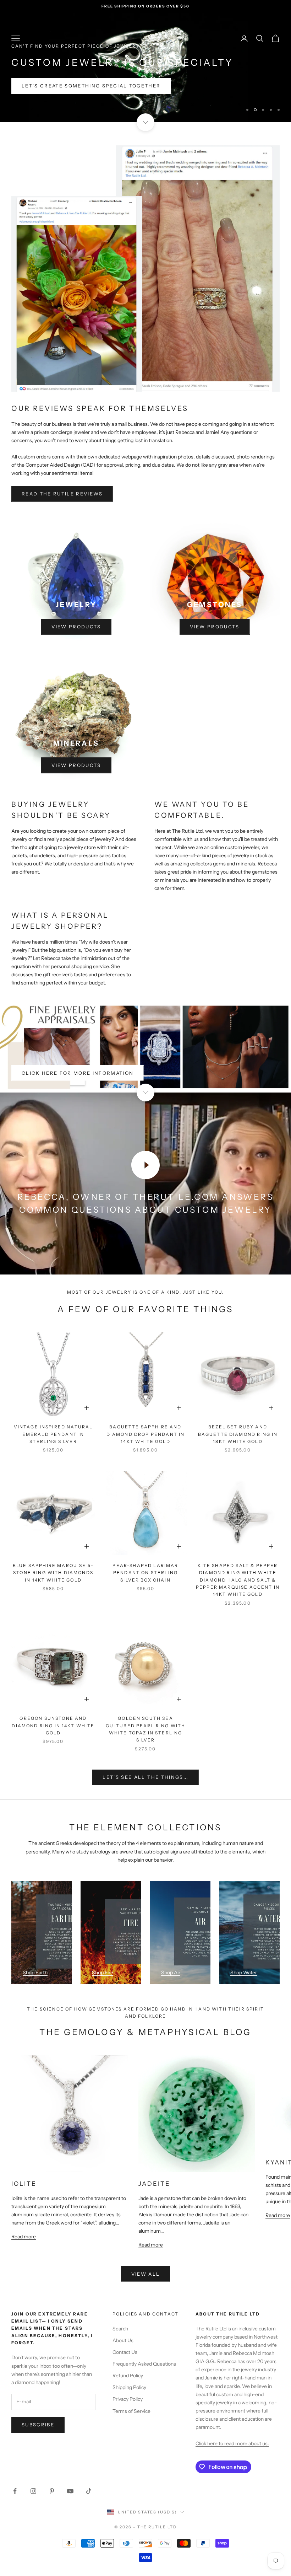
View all (146, 2272)
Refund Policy (128, 2374)
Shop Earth (35, 1971)
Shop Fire (103, 1971)
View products (76, 625)
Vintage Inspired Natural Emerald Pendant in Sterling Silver (53, 1433)
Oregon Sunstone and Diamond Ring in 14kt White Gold (53, 1724)
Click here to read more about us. (232, 2442)
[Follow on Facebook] (15, 2490)
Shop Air (171, 1971)
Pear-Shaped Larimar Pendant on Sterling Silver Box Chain (145, 1571)
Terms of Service (131, 2410)
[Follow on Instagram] (33, 2490)
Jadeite (154, 2182)
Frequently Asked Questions (144, 2363)
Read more (24, 2236)
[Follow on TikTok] (89, 2490)
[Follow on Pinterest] (52, 2490)
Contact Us (125, 2351)
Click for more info (55, 85)
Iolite (24, 2182)
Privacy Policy (128, 2398)
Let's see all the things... (145, 1776)
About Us (123, 2339)
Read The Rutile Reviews (62, 492)
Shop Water (244, 1971)
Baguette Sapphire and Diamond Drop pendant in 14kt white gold (146, 1433)
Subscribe (38, 2424)
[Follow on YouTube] (70, 2490)
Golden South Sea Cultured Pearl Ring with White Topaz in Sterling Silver (146, 1728)
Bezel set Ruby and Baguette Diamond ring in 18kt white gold (238, 1433)
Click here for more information (78, 1072)
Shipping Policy (129, 2386)
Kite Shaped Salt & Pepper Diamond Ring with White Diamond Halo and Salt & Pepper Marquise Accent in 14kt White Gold (238, 1579)
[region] (145, 67)
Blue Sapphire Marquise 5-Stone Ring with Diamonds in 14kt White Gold (53, 1571)
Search (120, 2328)
